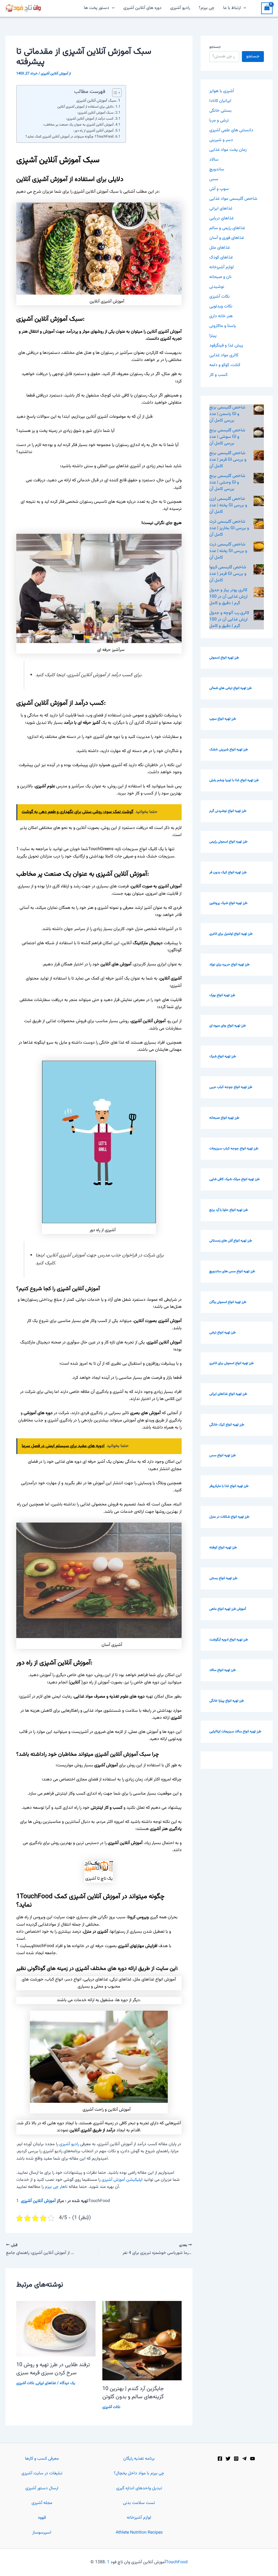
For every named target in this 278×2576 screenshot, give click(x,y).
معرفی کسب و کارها (42, 2459)
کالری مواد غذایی (224, 355)
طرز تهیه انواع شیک (223, 1056)
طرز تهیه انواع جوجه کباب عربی (231, 1087)
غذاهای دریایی (222, 218)
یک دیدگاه (67, 2383)
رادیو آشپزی (180, 8)
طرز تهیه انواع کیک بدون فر (228, 872)
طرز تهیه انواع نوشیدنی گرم (228, 811)
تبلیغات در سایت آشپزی (42, 2473)
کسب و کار (218, 375)
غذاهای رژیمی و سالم (227, 228)
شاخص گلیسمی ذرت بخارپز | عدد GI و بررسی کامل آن (229, 528)
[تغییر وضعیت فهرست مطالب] (114, 93)
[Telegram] (244, 2459)
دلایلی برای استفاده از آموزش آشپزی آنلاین (85, 107)
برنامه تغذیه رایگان (139, 2459)
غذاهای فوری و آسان (227, 238)
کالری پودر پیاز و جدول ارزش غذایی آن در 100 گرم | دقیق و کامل (228, 597)
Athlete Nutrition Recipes (139, 2533)
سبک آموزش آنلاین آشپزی (96, 101)
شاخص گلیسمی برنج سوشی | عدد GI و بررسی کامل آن (227, 437)
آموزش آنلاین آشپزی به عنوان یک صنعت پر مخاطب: (78, 125)
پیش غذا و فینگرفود (226, 346)
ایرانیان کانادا (220, 101)
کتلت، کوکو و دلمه (225, 365)
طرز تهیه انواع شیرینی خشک (229, 750)
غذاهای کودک (221, 258)
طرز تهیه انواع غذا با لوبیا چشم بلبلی (234, 780)
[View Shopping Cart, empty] (267, 8)
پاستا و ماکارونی (223, 326)
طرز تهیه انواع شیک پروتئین (228, 903)
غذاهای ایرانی (46, 2383)
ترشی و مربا (219, 121)
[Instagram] (236, 2459)
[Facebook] (220, 2459)
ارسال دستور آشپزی (42, 2488)
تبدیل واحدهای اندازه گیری (139, 2488)
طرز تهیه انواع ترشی (222, 1333)
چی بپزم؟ (207, 8)
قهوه (42, 2518)
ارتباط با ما (232, 8)
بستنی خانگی (220, 111)
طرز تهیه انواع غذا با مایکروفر (229, 1486)
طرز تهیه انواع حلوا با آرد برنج (229, 1210)
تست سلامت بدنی (139, 2503)
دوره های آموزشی (38, 1413)
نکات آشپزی (25, 2383)
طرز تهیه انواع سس (222, 1455)
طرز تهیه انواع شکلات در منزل (229, 1517)
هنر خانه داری (221, 316)
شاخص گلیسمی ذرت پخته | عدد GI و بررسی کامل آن (228, 551)
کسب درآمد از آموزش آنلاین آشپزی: (90, 119)
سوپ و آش (219, 189)
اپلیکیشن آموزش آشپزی (122, 2180)
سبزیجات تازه (127, 849)
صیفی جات (124, 857)
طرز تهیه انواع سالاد (222, 1670)
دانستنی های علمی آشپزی (231, 130)
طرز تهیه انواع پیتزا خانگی (227, 1701)
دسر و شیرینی (221, 140)
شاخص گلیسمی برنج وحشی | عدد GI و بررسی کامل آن (227, 483)
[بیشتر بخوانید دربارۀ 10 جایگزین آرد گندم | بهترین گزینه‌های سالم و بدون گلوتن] (142, 2341)
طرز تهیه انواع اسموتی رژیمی (228, 842)
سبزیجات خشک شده (156, 857)
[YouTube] (252, 2459)
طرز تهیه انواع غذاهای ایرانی (228, 1394)
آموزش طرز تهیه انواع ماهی (228, 1609)
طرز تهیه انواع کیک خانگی (227, 1425)
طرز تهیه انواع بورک (222, 995)
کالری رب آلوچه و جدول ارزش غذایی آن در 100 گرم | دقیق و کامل (229, 620)
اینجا (61, 675)
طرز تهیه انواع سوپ (223, 719)
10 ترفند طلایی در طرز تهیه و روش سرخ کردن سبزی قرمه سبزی (53, 2369)
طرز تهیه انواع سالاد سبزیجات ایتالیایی (235, 1732)
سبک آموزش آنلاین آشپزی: (95, 113)
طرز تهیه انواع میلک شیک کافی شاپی (234, 1179)
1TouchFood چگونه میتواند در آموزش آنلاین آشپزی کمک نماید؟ (69, 137)
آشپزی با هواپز (222, 91)
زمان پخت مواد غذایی (228, 150)
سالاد (214, 160)
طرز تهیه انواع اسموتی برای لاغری (231, 1363)
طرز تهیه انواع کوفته (223, 1548)
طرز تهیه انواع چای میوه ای (228, 1026)
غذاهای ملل (220, 248)
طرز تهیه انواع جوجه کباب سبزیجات (234, 1149)
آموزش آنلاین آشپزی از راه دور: (93, 131)
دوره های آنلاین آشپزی (142, 8)
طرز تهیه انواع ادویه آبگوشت (229, 1640)
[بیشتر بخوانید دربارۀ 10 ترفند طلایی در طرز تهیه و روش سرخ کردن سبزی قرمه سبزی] (56, 2329)
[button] (112, 8)
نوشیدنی (217, 287)
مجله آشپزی (42, 2503)
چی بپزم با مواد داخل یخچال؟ (139, 2473)
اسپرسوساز (42, 2533)
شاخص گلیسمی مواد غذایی (233, 199)
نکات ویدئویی (221, 306)
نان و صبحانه (220, 277)
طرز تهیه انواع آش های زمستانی (231, 1241)
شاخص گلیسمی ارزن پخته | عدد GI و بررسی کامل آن (228, 505)
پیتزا (213, 336)
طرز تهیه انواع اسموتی (224, 658)
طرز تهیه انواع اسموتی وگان (228, 1302)
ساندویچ (217, 169)
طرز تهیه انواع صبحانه (224, 1118)
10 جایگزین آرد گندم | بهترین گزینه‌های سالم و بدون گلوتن (133, 2393)
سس (214, 179)
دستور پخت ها (97, 8)
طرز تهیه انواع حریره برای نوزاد (229, 965)
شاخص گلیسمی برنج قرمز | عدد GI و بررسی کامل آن (228, 460)
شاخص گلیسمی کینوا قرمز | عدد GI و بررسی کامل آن (228, 574)
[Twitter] (228, 2459)
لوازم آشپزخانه (222, 267)
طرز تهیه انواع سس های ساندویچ (232, 1271)
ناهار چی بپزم (56, 2187)
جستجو (215, 47)
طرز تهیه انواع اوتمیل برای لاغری (231, 934)
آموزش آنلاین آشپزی (38, 2201)
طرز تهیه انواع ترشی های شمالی (230, 688)
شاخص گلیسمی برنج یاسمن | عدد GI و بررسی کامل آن (227, 414)
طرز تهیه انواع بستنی (223, 1578)
